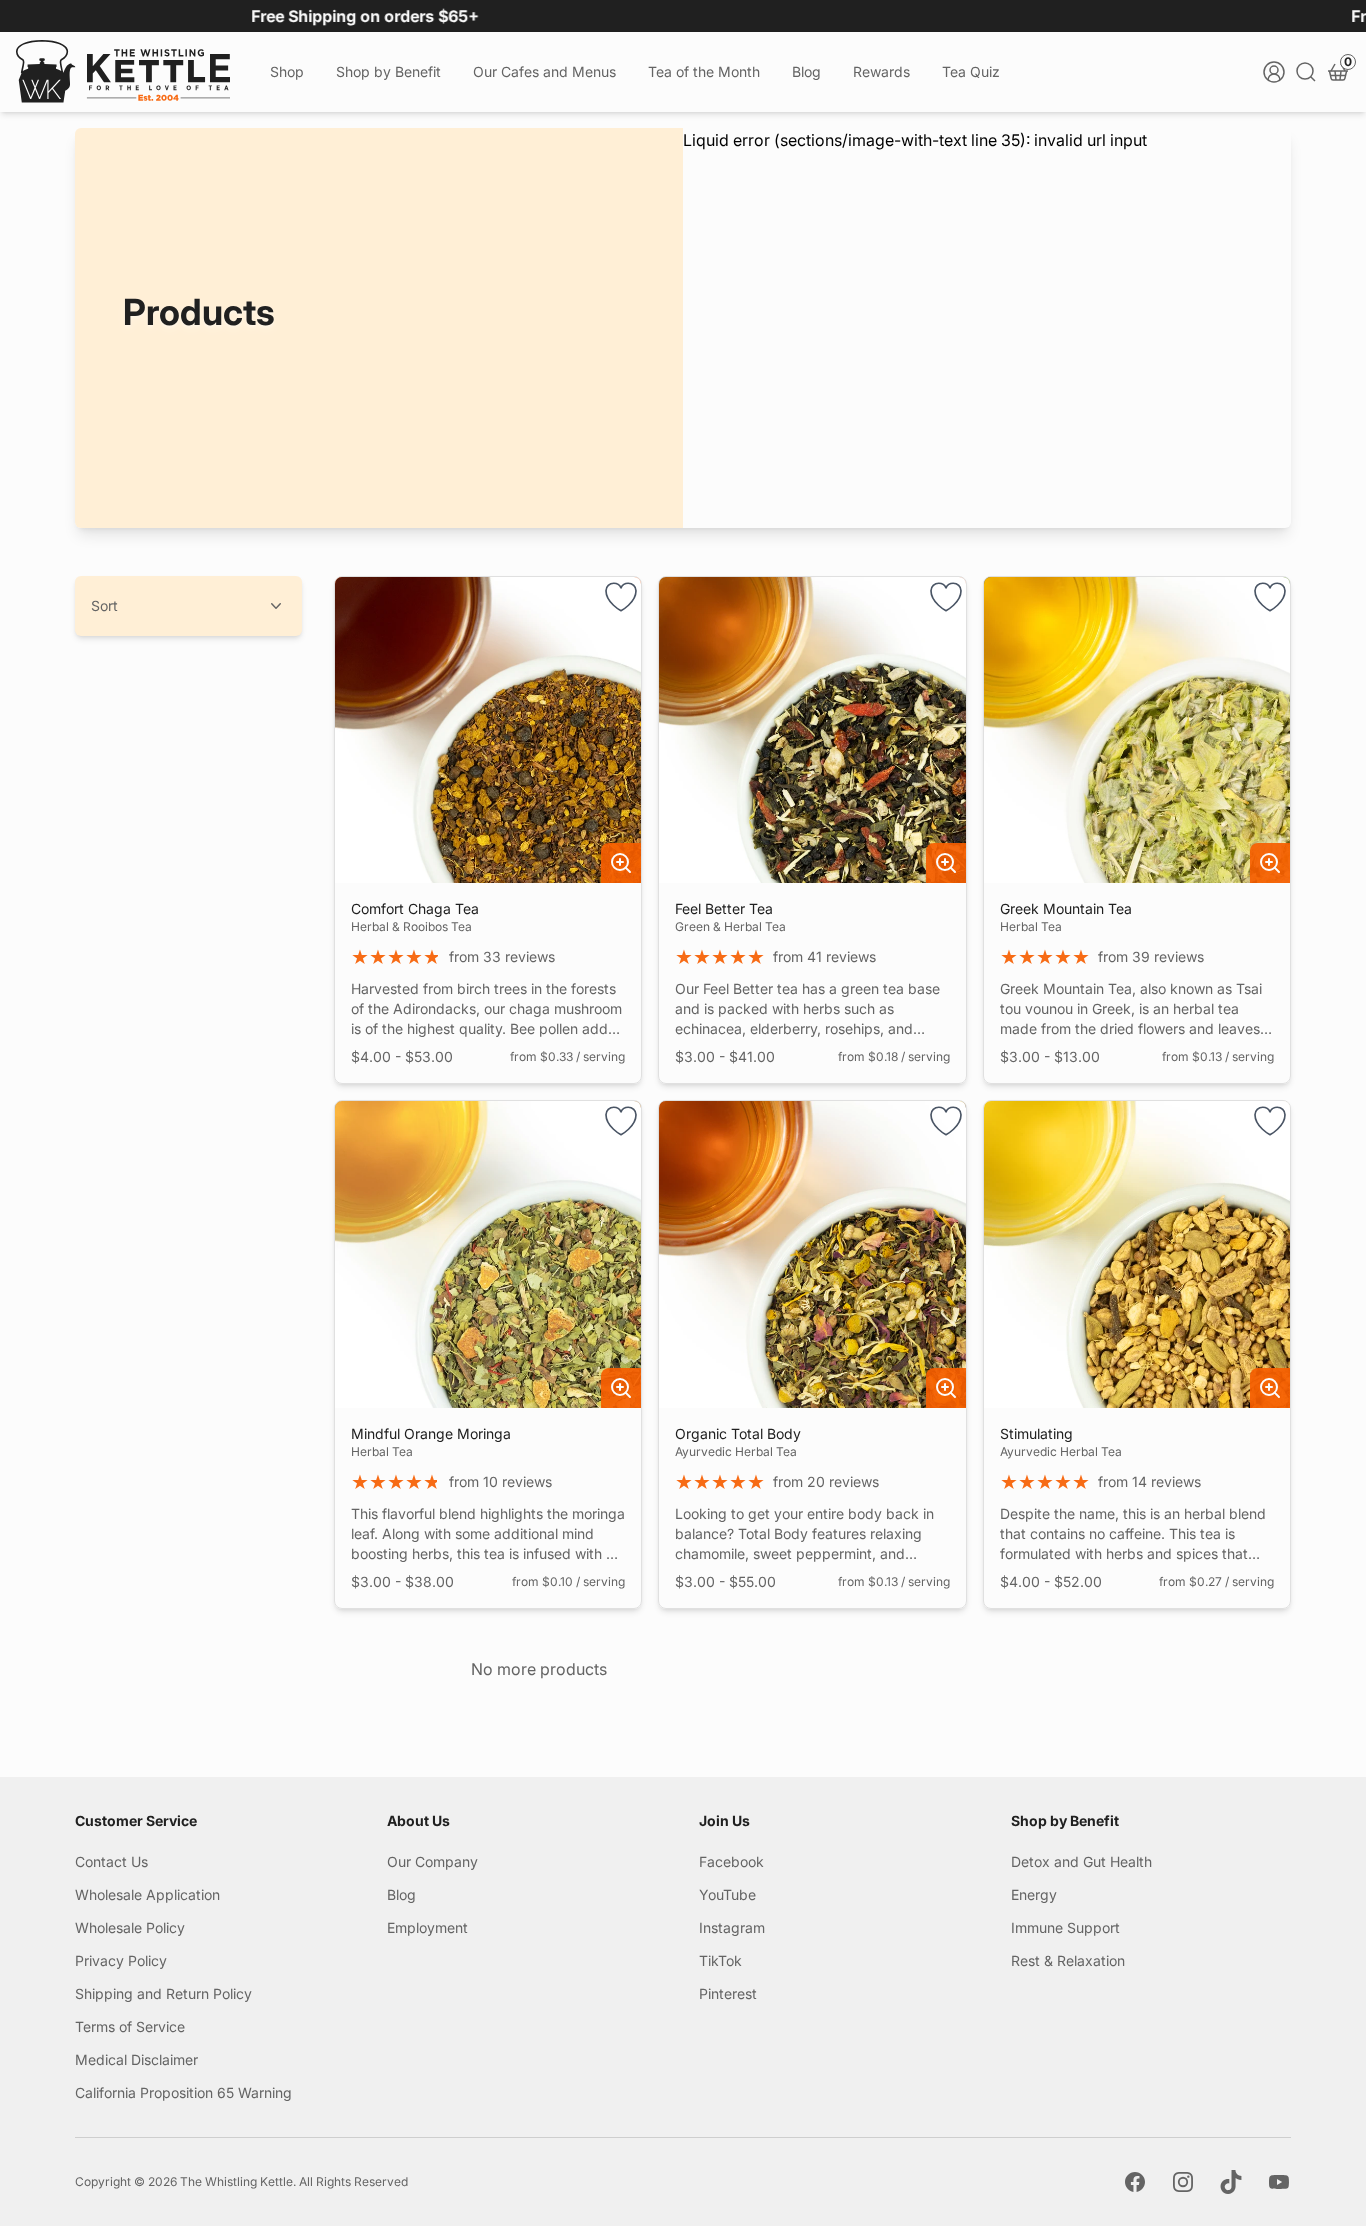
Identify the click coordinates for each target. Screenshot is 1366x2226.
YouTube (727, 1894)
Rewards (881, 71)
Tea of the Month (704, 71)
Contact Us (111, 1861)
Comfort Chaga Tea (415, 908)
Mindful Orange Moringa (431, 1433)
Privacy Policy (121, 1960)
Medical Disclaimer (136, 2059)
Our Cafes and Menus (544, 71)
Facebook (731, 1861)
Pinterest (728, 1993)
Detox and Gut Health (1081, 1861)
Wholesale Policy (130, 1927)
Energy (1034, 1894)
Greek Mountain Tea (1066, 908)
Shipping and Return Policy (163, 1993)
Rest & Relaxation (1068, 1960)
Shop (287, 71)
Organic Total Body (738, 1433)
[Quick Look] (621, 863)
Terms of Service (130, 2026)
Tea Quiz (971, 71)
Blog (806, 71)
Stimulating (1036, 1433)
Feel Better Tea (724, 908)
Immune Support (1065, 1927)
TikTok (720, 1960)
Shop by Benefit (388, 71)
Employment (427, 1927)
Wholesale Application (147, 1894)
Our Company (432, 1861)
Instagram (732, 1927)
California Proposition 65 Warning (183, 2092)
